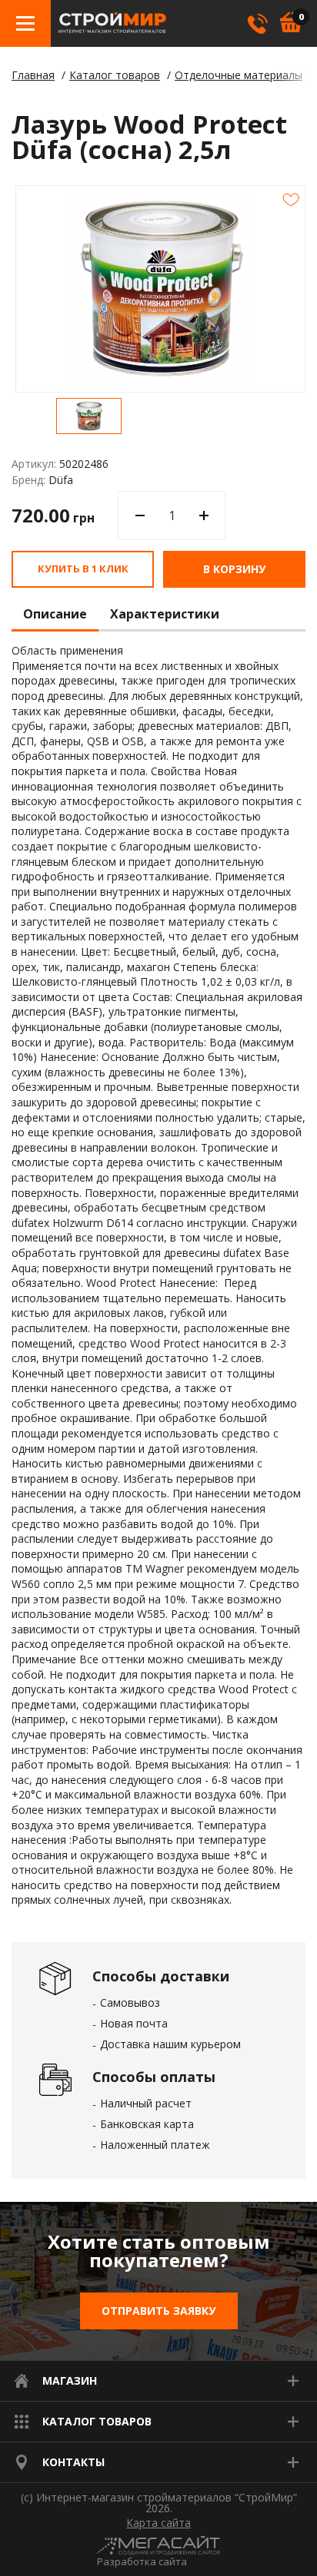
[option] (89, 416)
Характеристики (165, 615)
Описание (55, 615)
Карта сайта (158, 2523)
